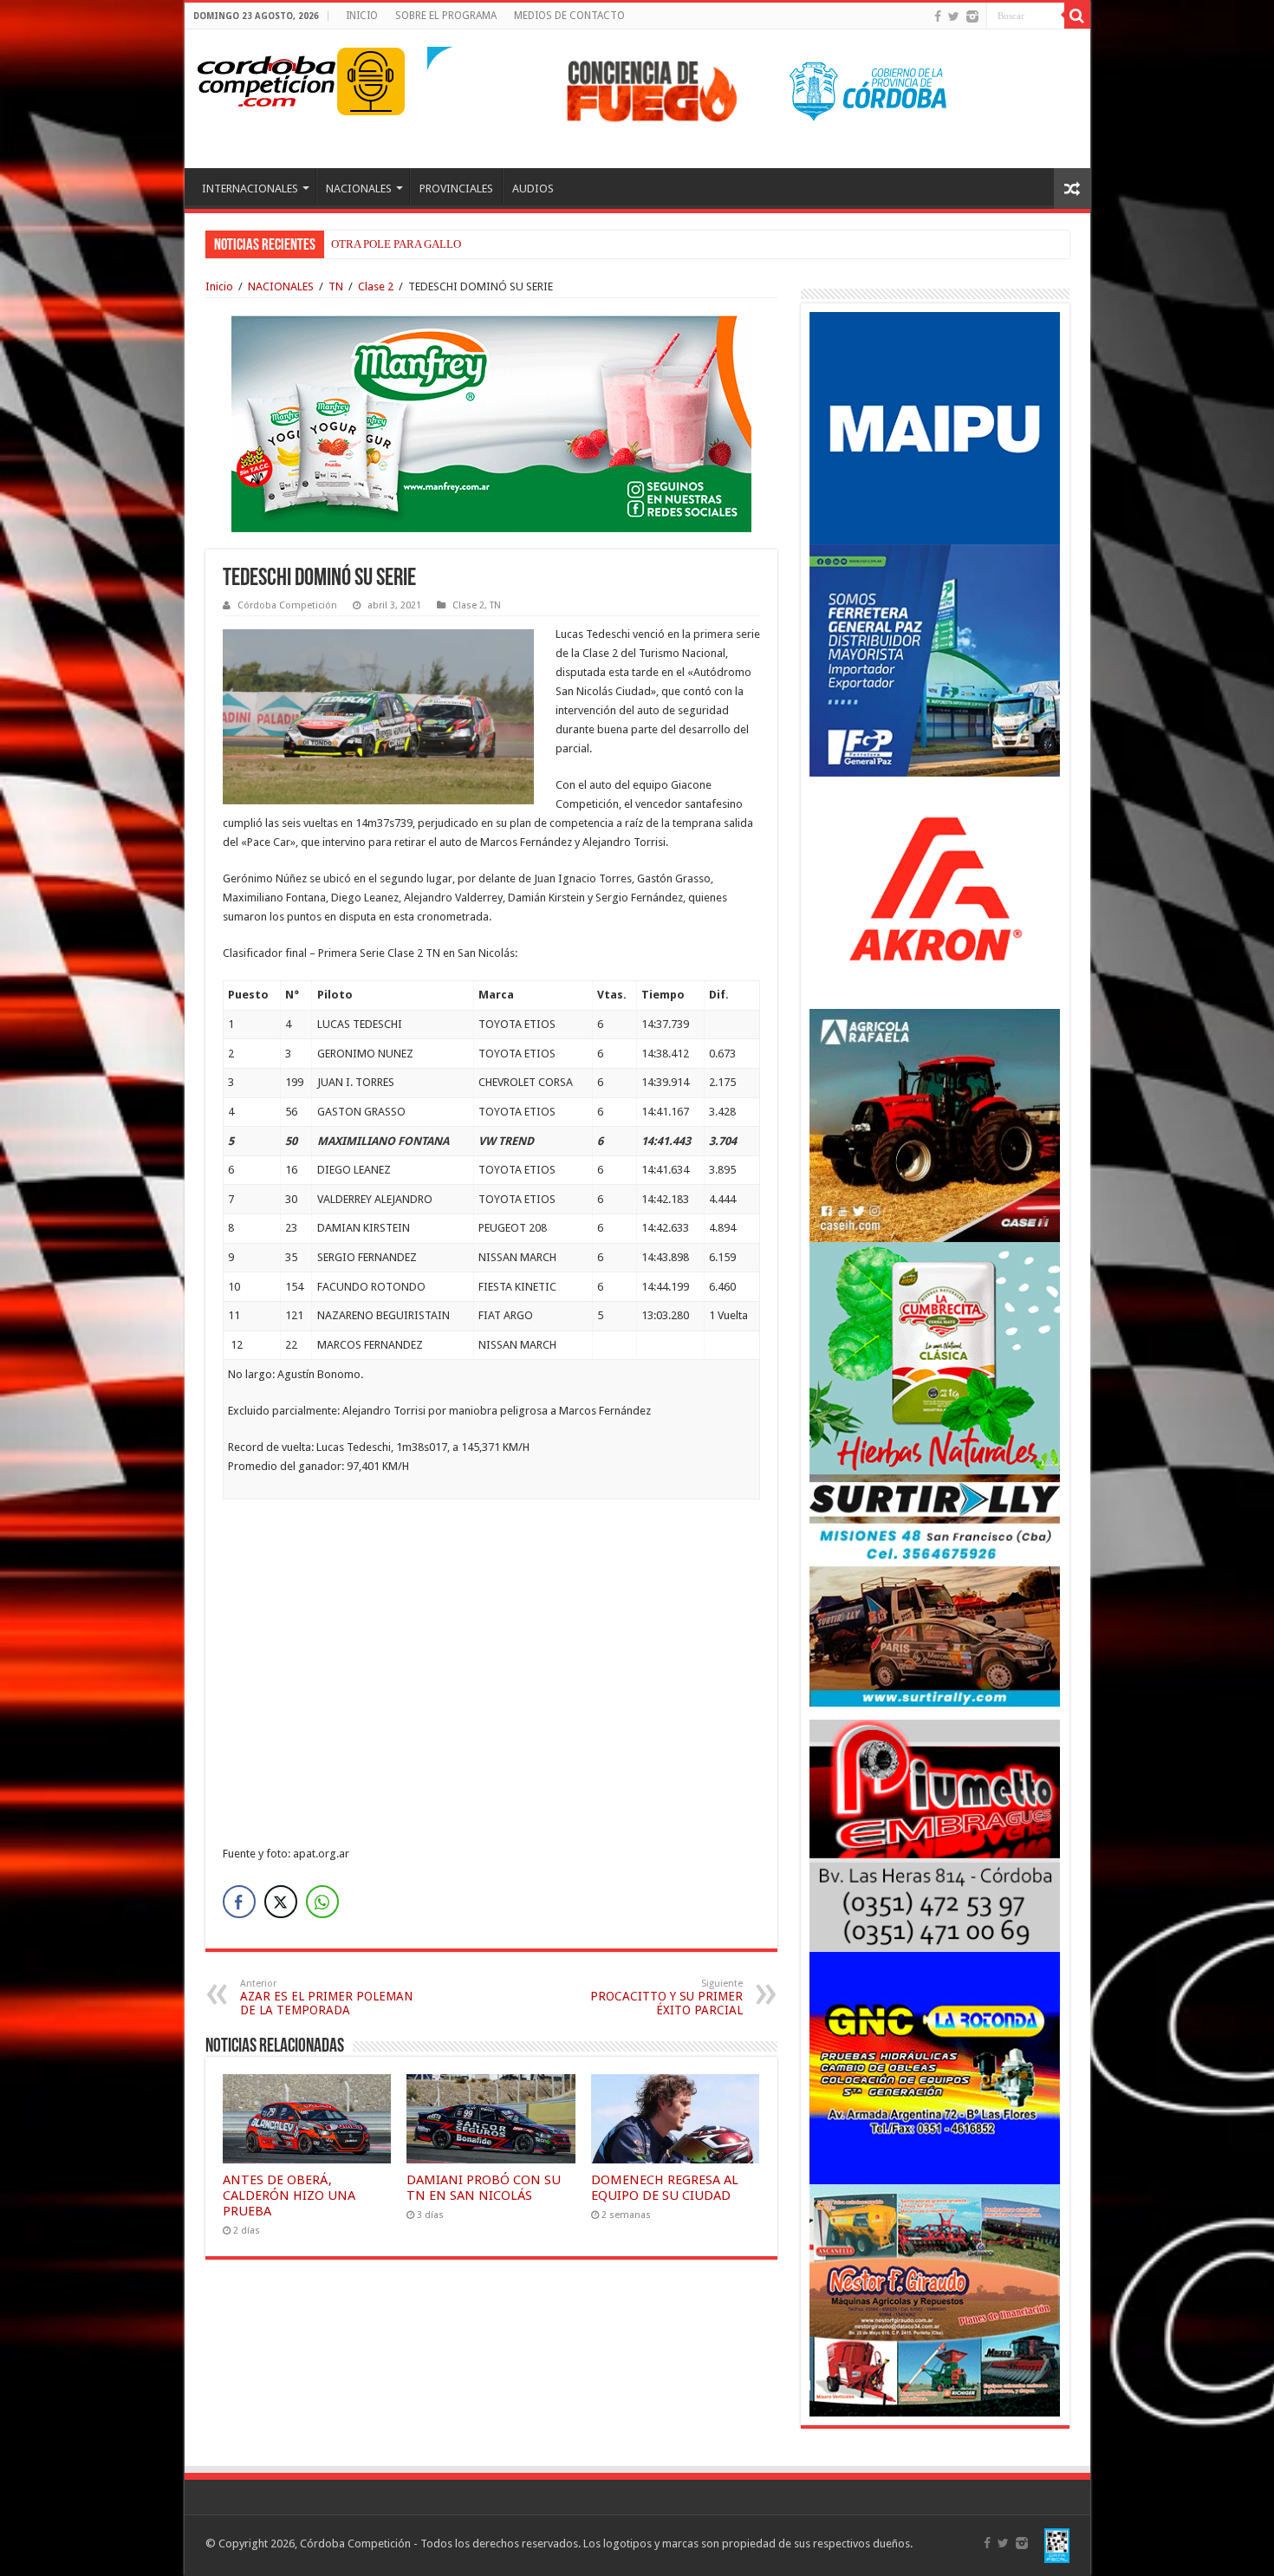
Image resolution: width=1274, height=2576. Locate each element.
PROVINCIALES (456, 189)
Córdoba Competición (287, 605)
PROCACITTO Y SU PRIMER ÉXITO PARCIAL (666, 1997)
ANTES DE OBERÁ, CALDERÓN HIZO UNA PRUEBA (289, 2195)
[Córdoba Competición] (267, 78)
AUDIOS (533, 189)
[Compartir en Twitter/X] (281, 1902)
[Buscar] (1077, 16)
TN (336, 286)
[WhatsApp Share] (322, 1902)
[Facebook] (938, 16)
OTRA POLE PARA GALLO (396, 244)
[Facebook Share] (239, 1902)
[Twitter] (954, 16)
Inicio (219, 286)
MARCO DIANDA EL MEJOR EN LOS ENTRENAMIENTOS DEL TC (495, 244)
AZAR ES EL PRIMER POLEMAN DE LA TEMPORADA (326, 1997)
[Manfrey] (491, 423)
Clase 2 (376, 286)
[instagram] (972, 16)
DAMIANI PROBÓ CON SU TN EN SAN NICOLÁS (484, 2188)
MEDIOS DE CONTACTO (569, 16)
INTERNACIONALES (250, 189)
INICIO (362, 16)
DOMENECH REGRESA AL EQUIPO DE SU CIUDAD (665, 2188)
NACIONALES (359, 189)
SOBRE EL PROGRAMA (446, 16)
